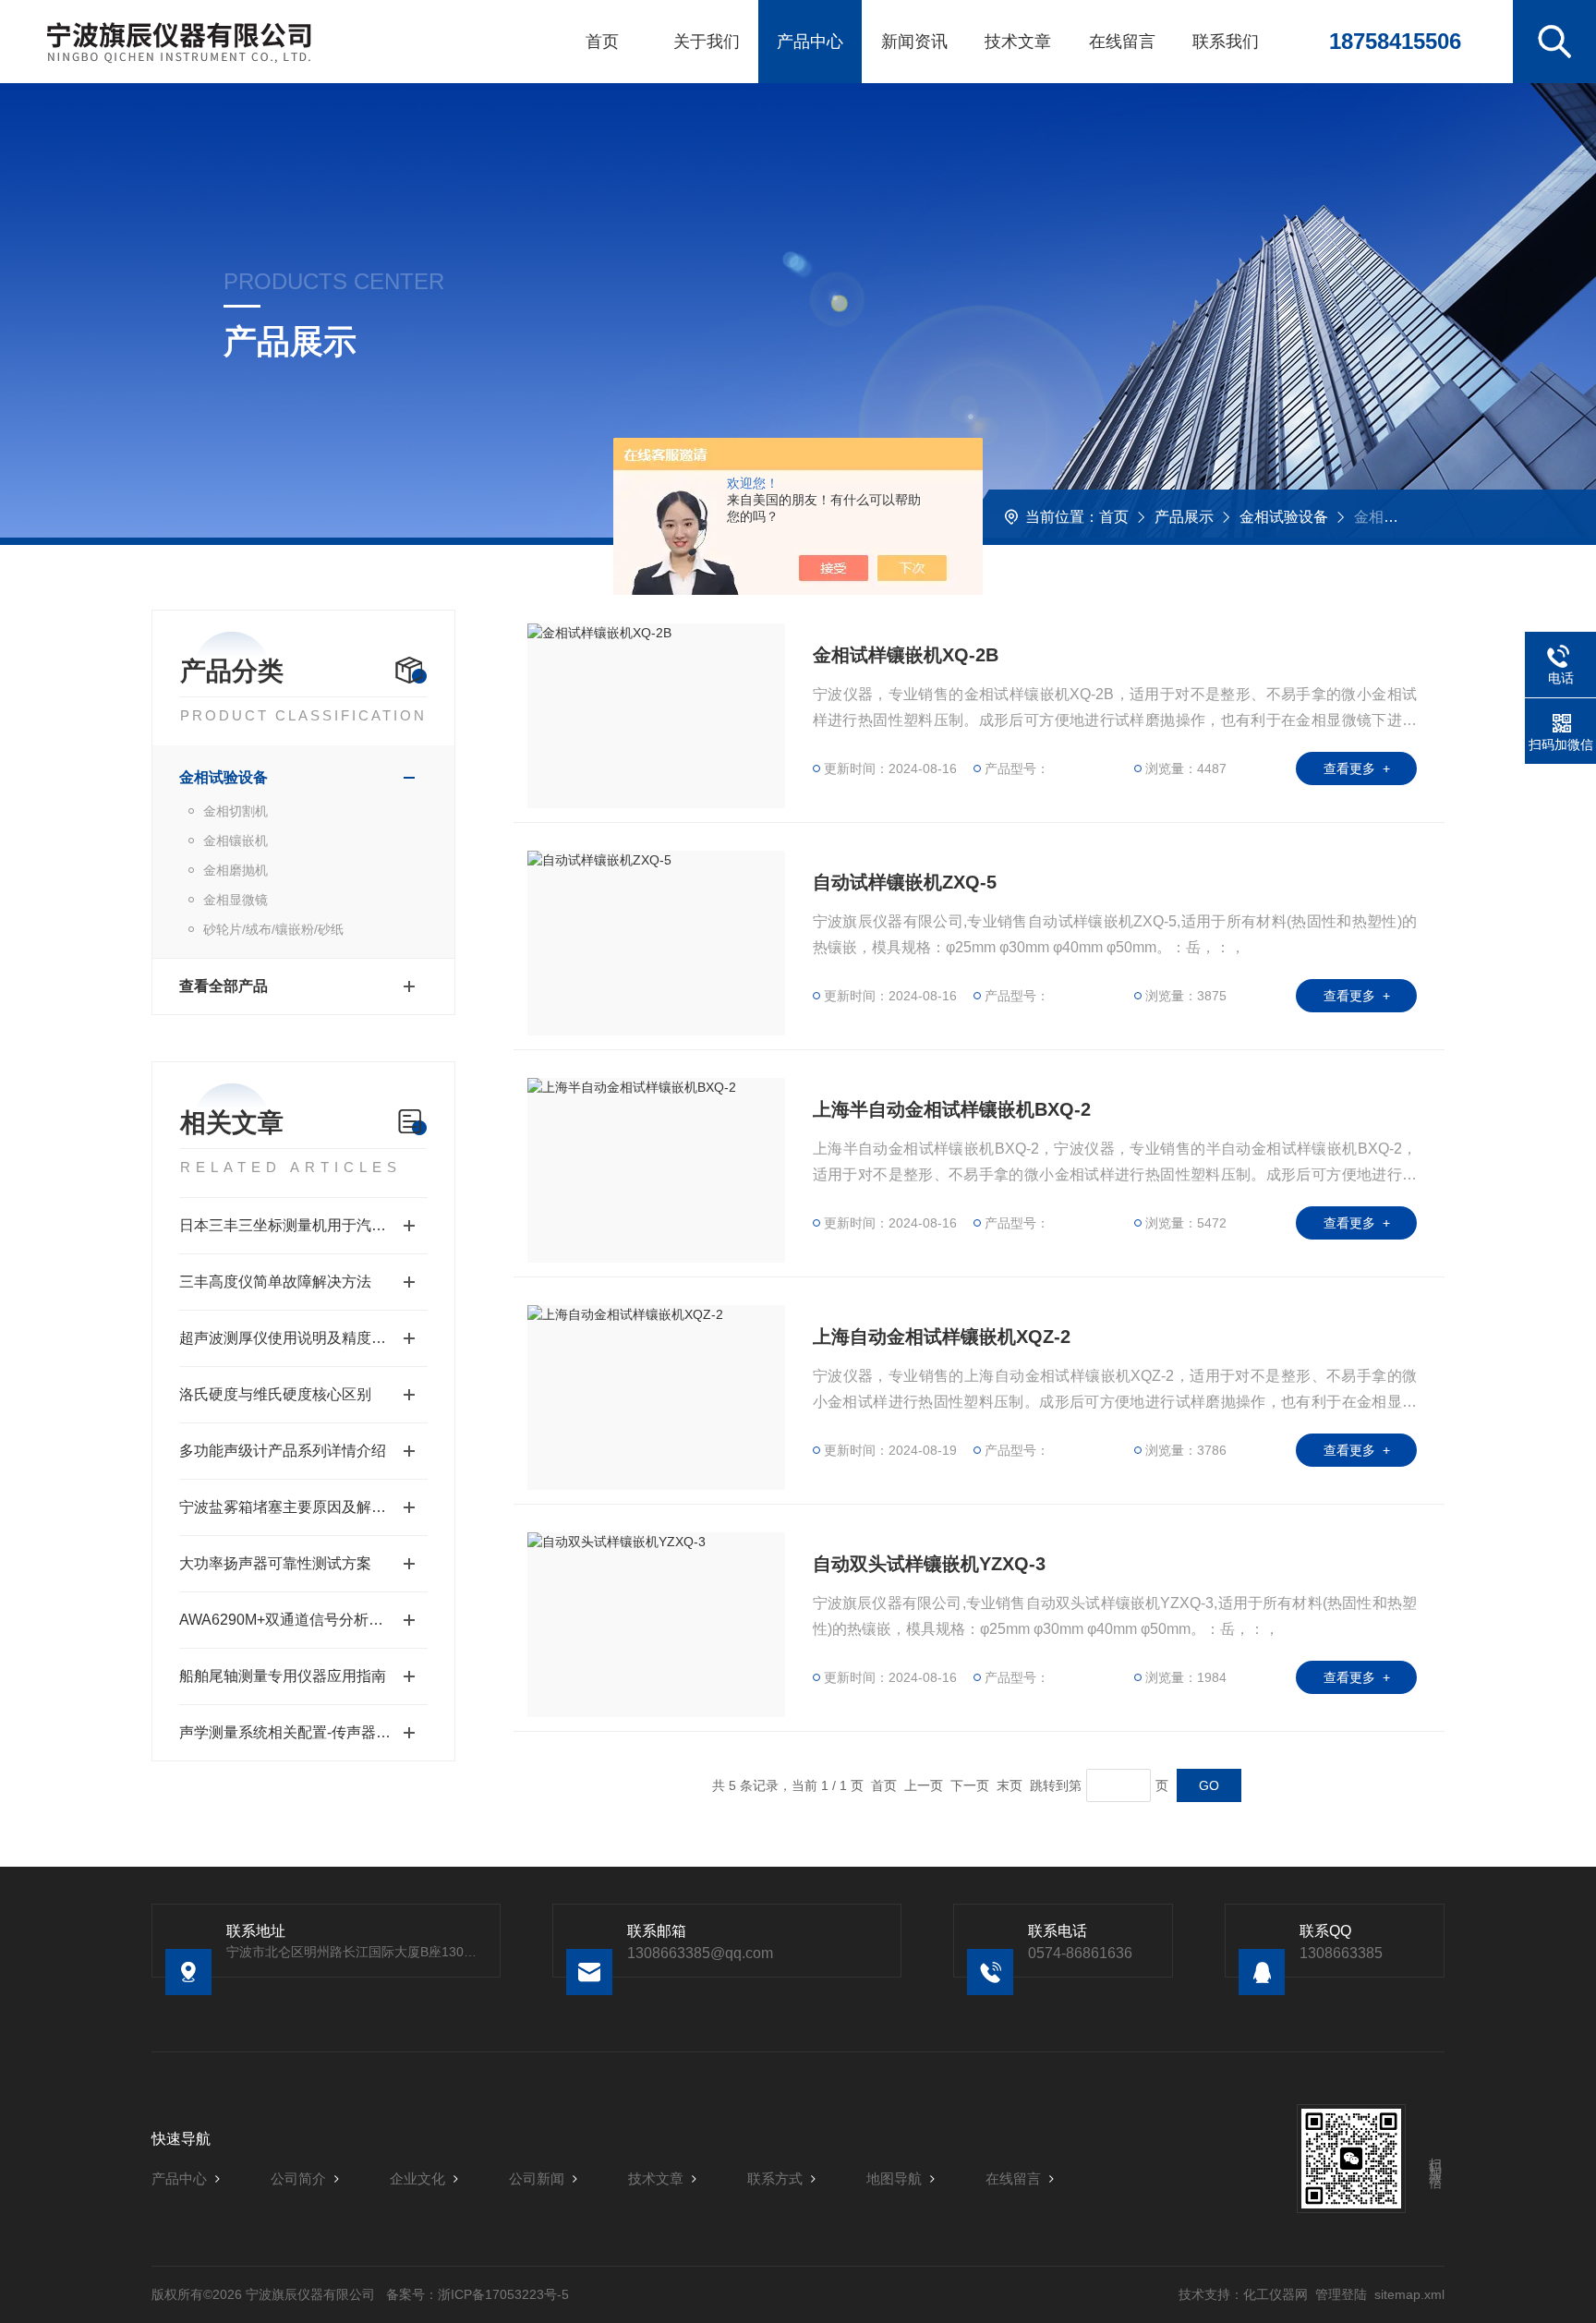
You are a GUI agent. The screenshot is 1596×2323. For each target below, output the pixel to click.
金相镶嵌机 (236, 841)
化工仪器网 (1276, 2294)
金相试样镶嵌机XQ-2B (906, 655)
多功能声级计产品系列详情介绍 (283, 1451)
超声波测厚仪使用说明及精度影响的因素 (303, 1338)
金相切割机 (236, 811)
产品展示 (1184, 517)
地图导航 (894, 2178)
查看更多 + (1357, 768)
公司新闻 (537, 2178)
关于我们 (707, 42)
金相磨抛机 (236, 870)
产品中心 (810, 42)
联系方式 (775, 2178)
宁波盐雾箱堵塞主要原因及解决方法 (297, 1507)
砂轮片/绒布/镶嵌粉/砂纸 (273, 929)
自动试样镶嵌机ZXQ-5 (905, 882)
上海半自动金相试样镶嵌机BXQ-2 (952, 1109)
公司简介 (298, 2178)
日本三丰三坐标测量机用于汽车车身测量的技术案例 (303, 1225)
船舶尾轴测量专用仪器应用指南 (283, 1676)
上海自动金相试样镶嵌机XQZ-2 (942, 1337)
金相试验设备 (1284, 517)
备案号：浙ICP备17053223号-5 (478, 2294)
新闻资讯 (914, 42)
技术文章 (1018, 42)
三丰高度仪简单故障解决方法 (275, 1282)
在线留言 (1122, 42)
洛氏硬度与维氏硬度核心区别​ (275, 1394)
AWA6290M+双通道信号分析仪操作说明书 (303, 1620)
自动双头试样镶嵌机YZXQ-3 (929, 1564)
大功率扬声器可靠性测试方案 (275, 1563)
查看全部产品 (224, 986)
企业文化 (417, 2178)
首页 (602, 42)
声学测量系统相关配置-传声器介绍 (292, 1732)
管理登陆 (1341, 2294)
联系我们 (1226, 42)
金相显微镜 (236, 900)
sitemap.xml (1409, 2294)
